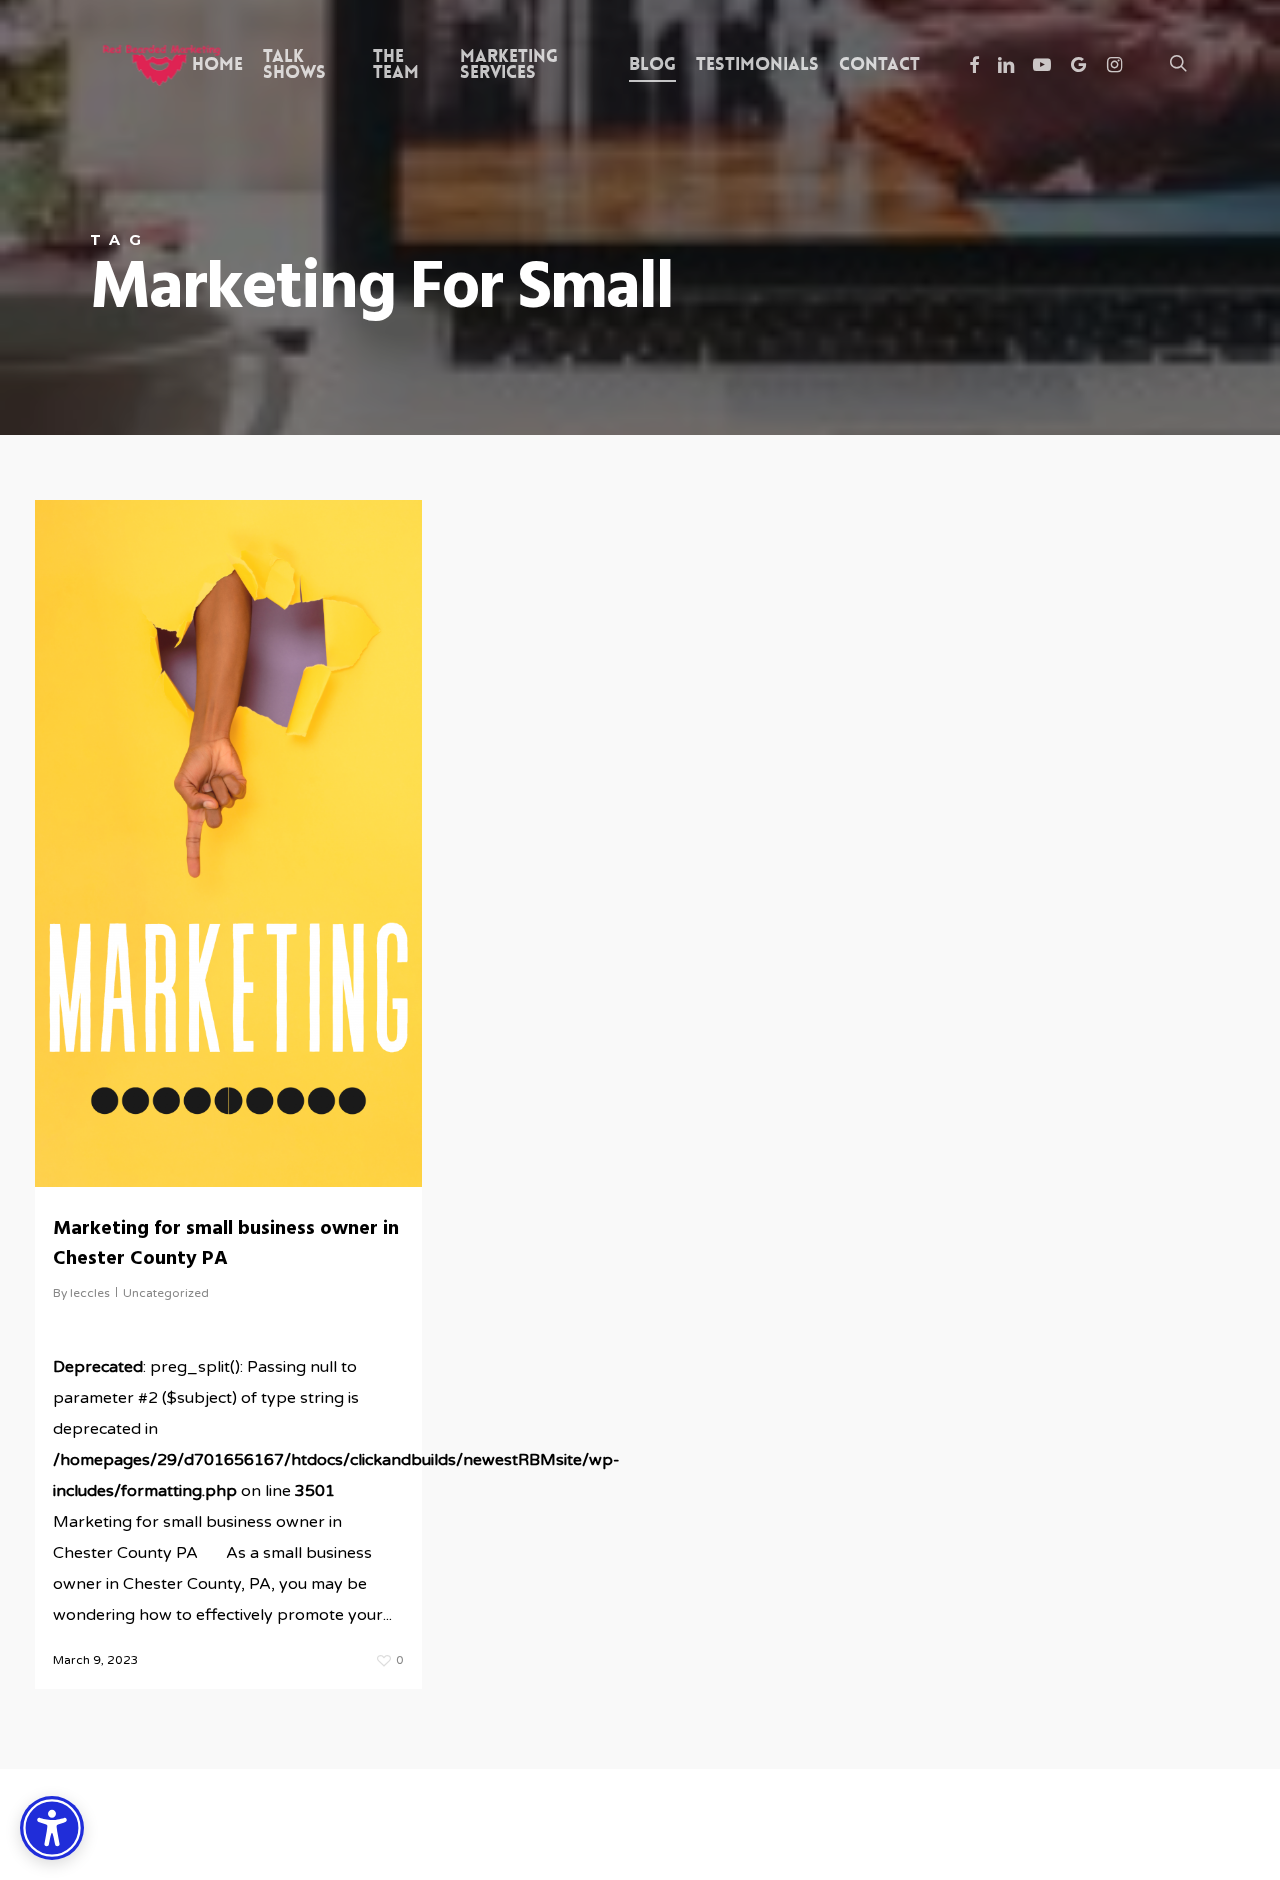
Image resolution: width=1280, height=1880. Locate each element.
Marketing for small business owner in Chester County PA (226, 1244)
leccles (90, 1293)
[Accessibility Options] (52, 1828)
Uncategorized (166, 1293)
